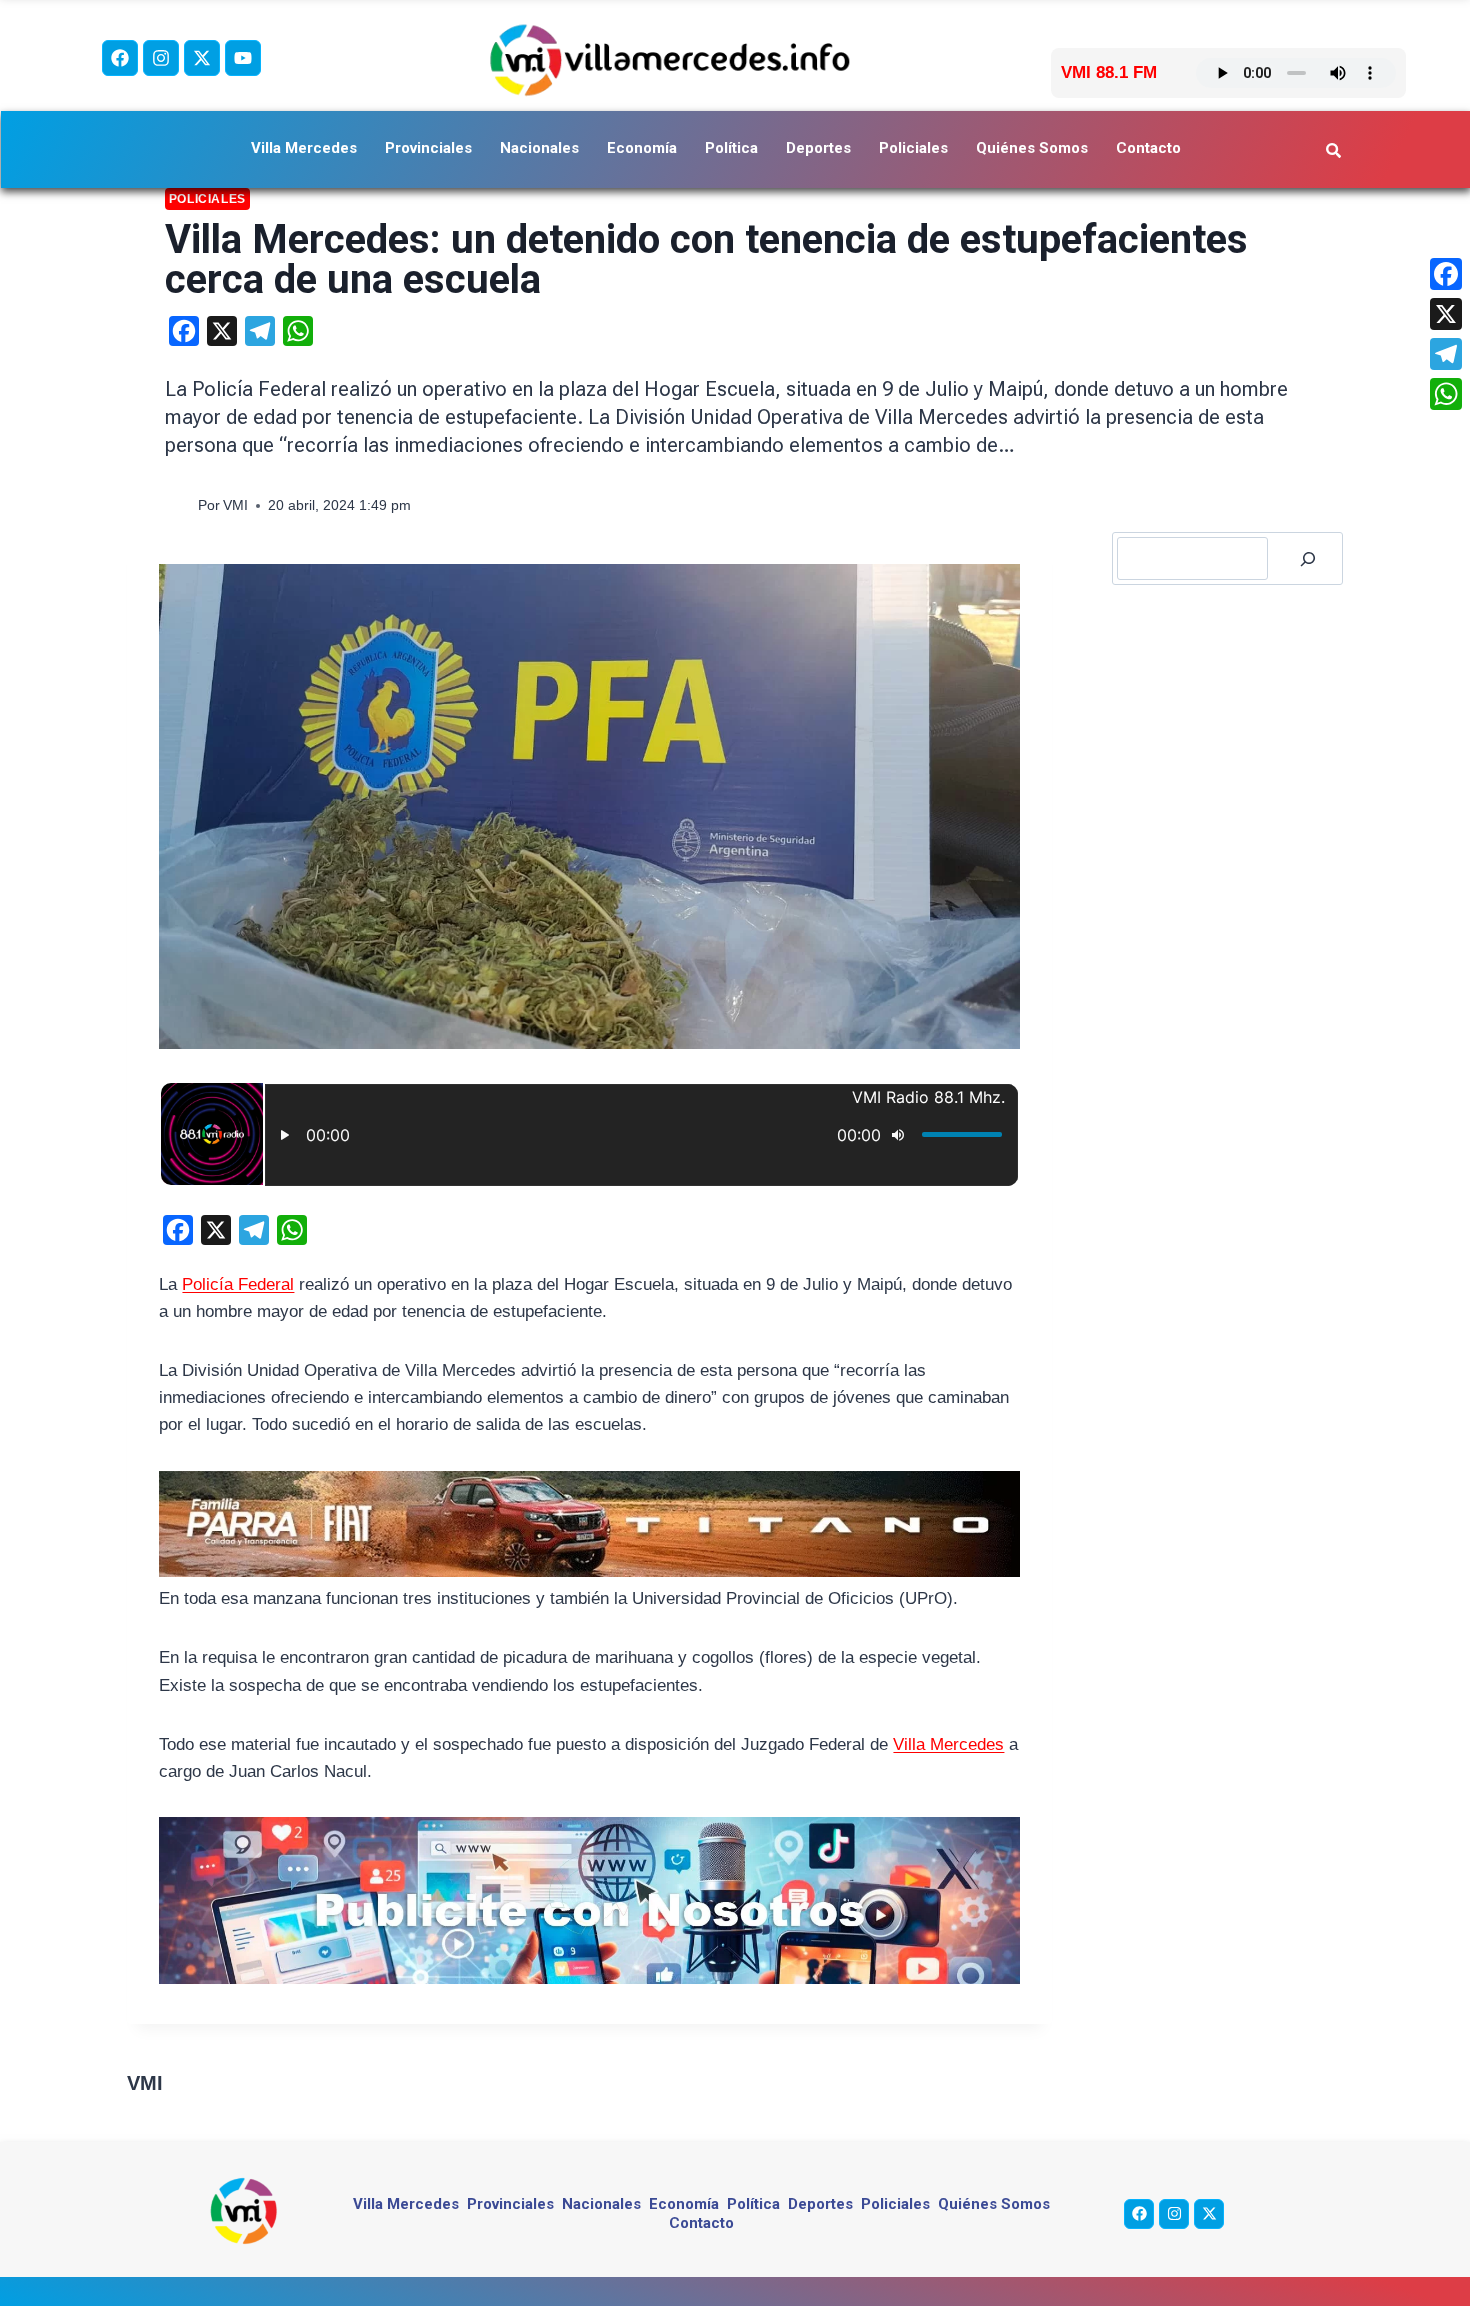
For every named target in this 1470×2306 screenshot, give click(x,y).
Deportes (818, 148)
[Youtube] (243, 58)
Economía (642, 148)
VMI (235, 505)
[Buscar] (1308, 558)
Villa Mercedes (304, 148)
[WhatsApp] (1446, 394)
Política (731, 148)
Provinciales (428, 148)
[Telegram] (1446, 354)
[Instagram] (161, 58)
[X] (1446, 314)
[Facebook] (120, 58)
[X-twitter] (202, 58)
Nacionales (539, 148)
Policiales (913, 148)
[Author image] (177, 506)
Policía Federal (238, 1284)
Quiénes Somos (1032, 148)
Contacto (1148, 148)
